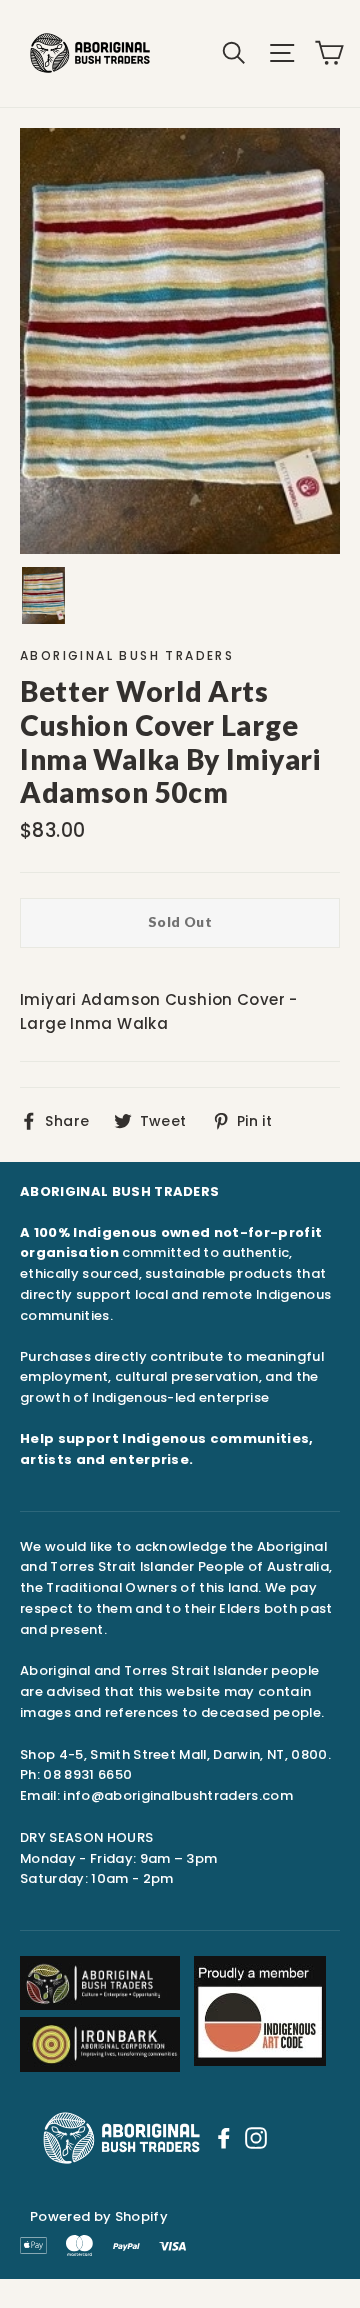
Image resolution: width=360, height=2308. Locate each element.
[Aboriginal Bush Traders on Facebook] (224, 2138)
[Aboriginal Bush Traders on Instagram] (256, 2138)
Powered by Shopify (99, 2216)
